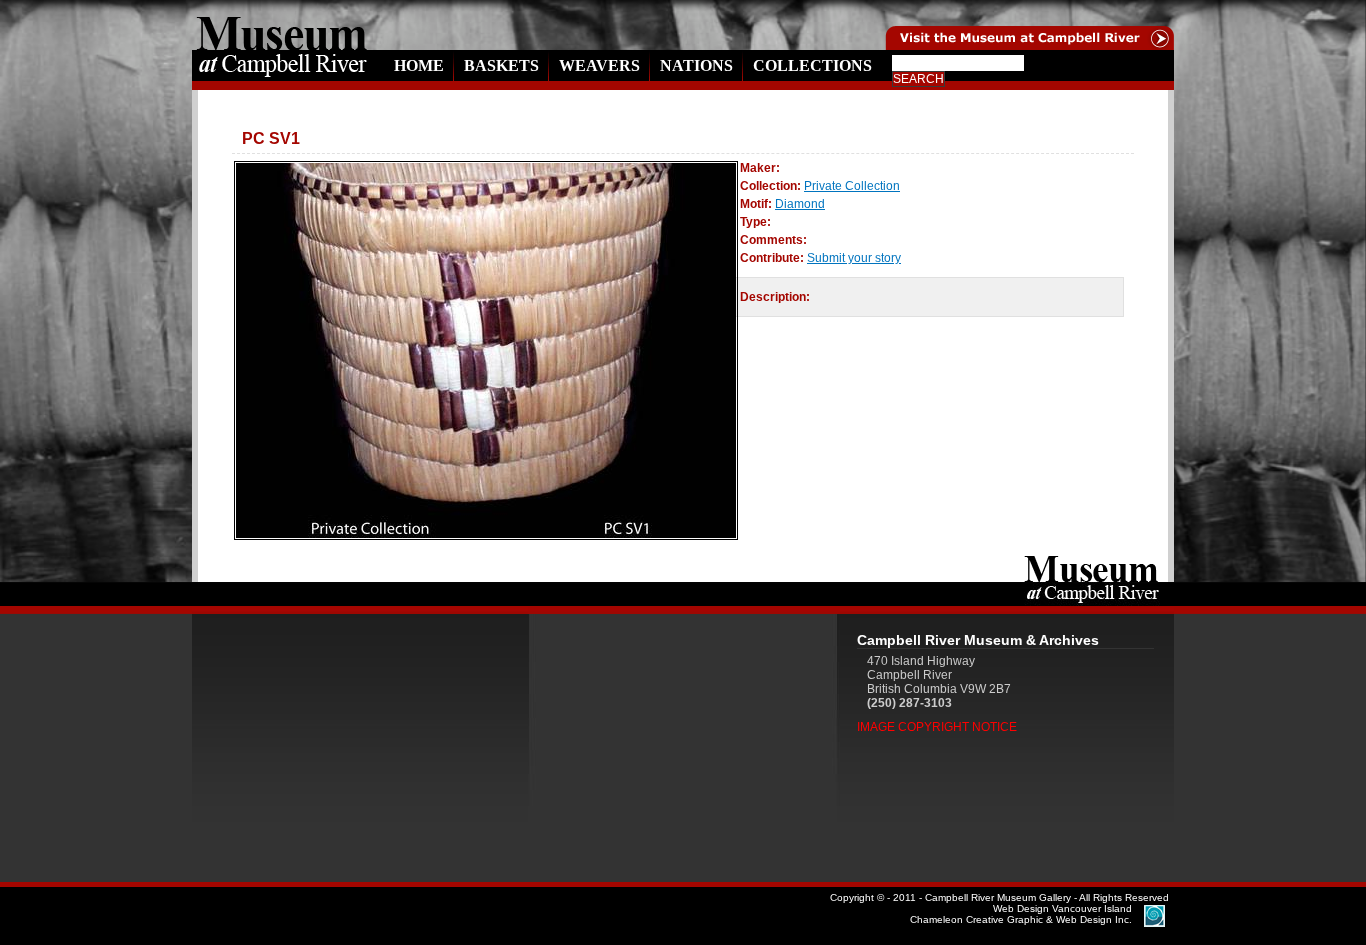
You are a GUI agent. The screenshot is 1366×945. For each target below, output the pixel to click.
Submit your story (854, 258)
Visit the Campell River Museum (974, 25)
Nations (696, 65)
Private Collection (852, 186)
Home (419, 65)
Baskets (501, 65)
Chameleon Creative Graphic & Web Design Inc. (1021, 914)
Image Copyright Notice (937, 727)
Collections (812, 65)
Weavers (599, 65)
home (282, 25)
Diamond (800, 204)
